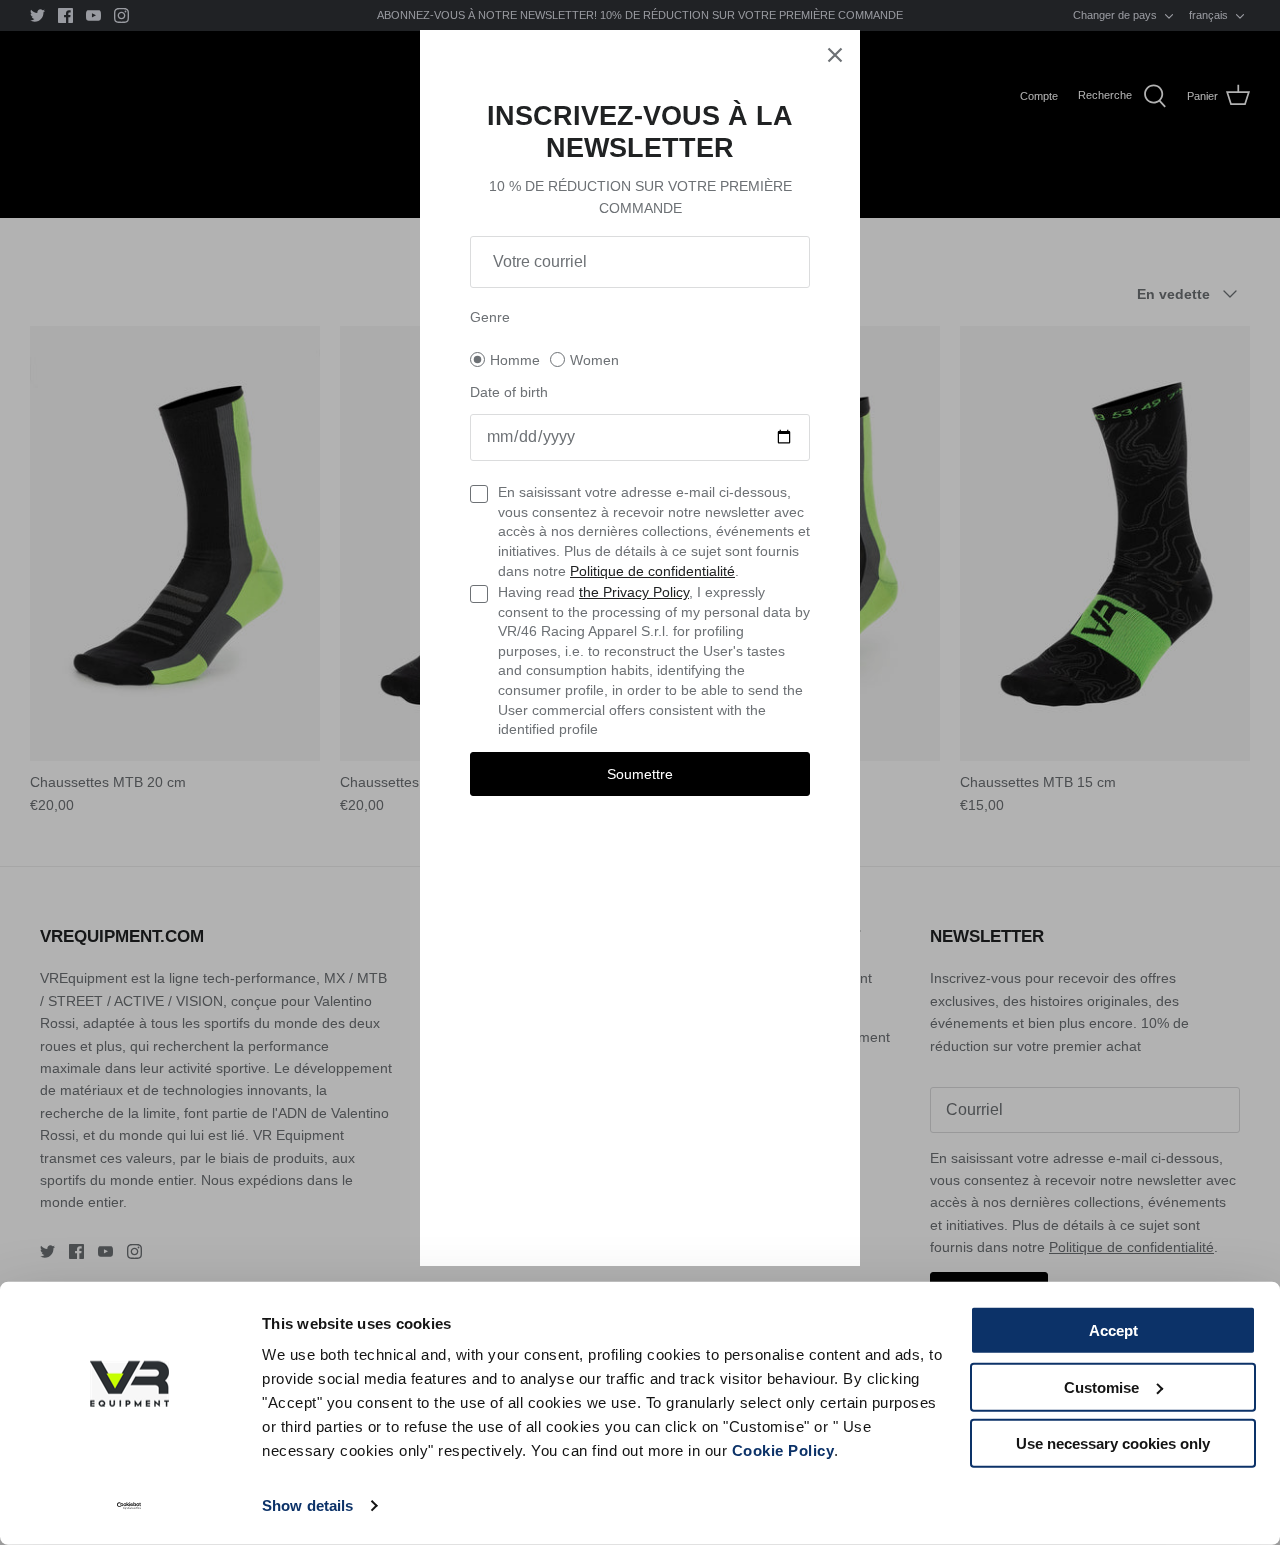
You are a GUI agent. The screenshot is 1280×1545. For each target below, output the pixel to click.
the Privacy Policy (634, 592)
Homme (515, 360)
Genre (490, 317)
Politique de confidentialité (652, 571)
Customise (1101, 1386)
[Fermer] (835, 55)
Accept (1113, 1330)
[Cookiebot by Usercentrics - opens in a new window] (129, 1506)
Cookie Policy (783, 1450)
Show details (307, 1505)
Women (594, 360)
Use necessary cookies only (1113, 1443)
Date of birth (509, 392)
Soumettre (640, 774)
